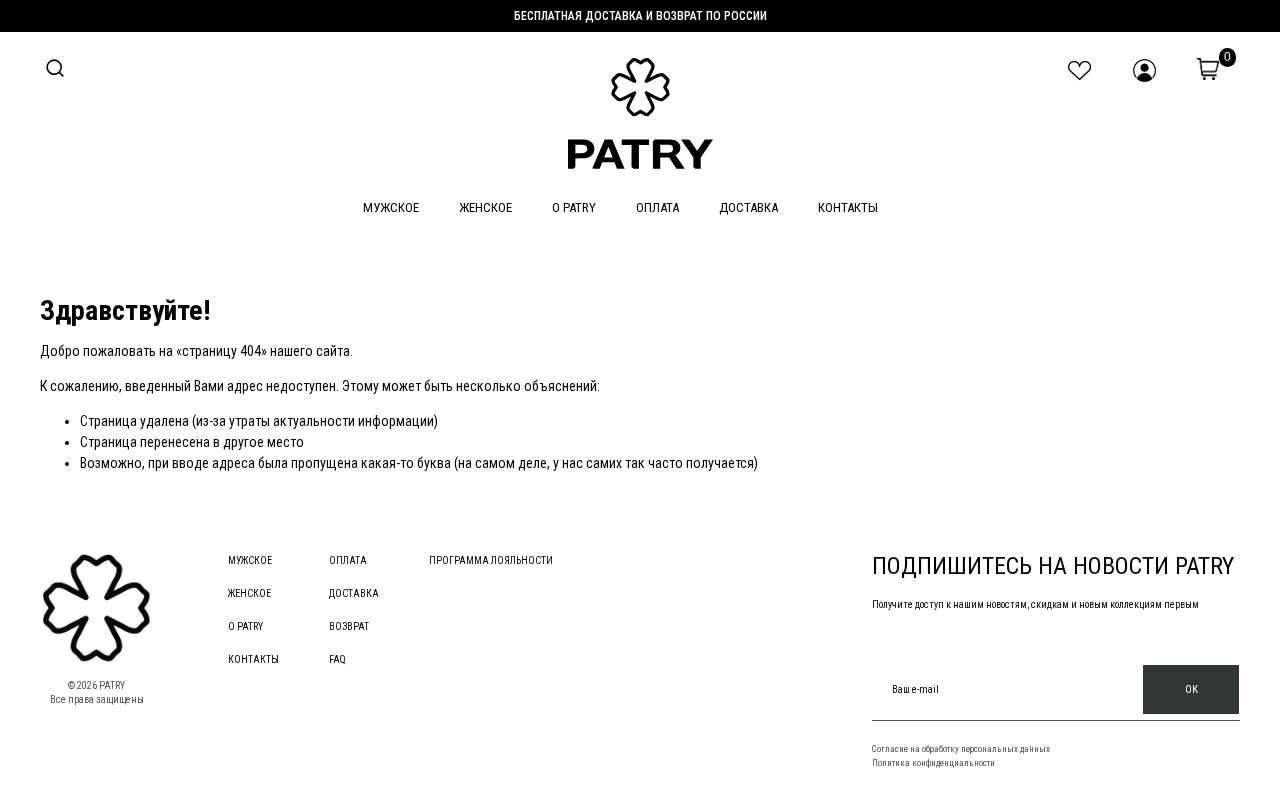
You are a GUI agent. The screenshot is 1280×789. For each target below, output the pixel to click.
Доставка (748, 207)
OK (1191, 689)
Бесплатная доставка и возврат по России (640, 16)
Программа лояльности (491, 560)
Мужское (391, 207)
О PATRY (245, 626)
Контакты (848, 207)
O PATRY (574, 207)
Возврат (349, 626)
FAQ (337, 659)
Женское (485, 207)
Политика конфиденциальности (933, 763)
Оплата (657, 207)
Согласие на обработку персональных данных (961, 749)
